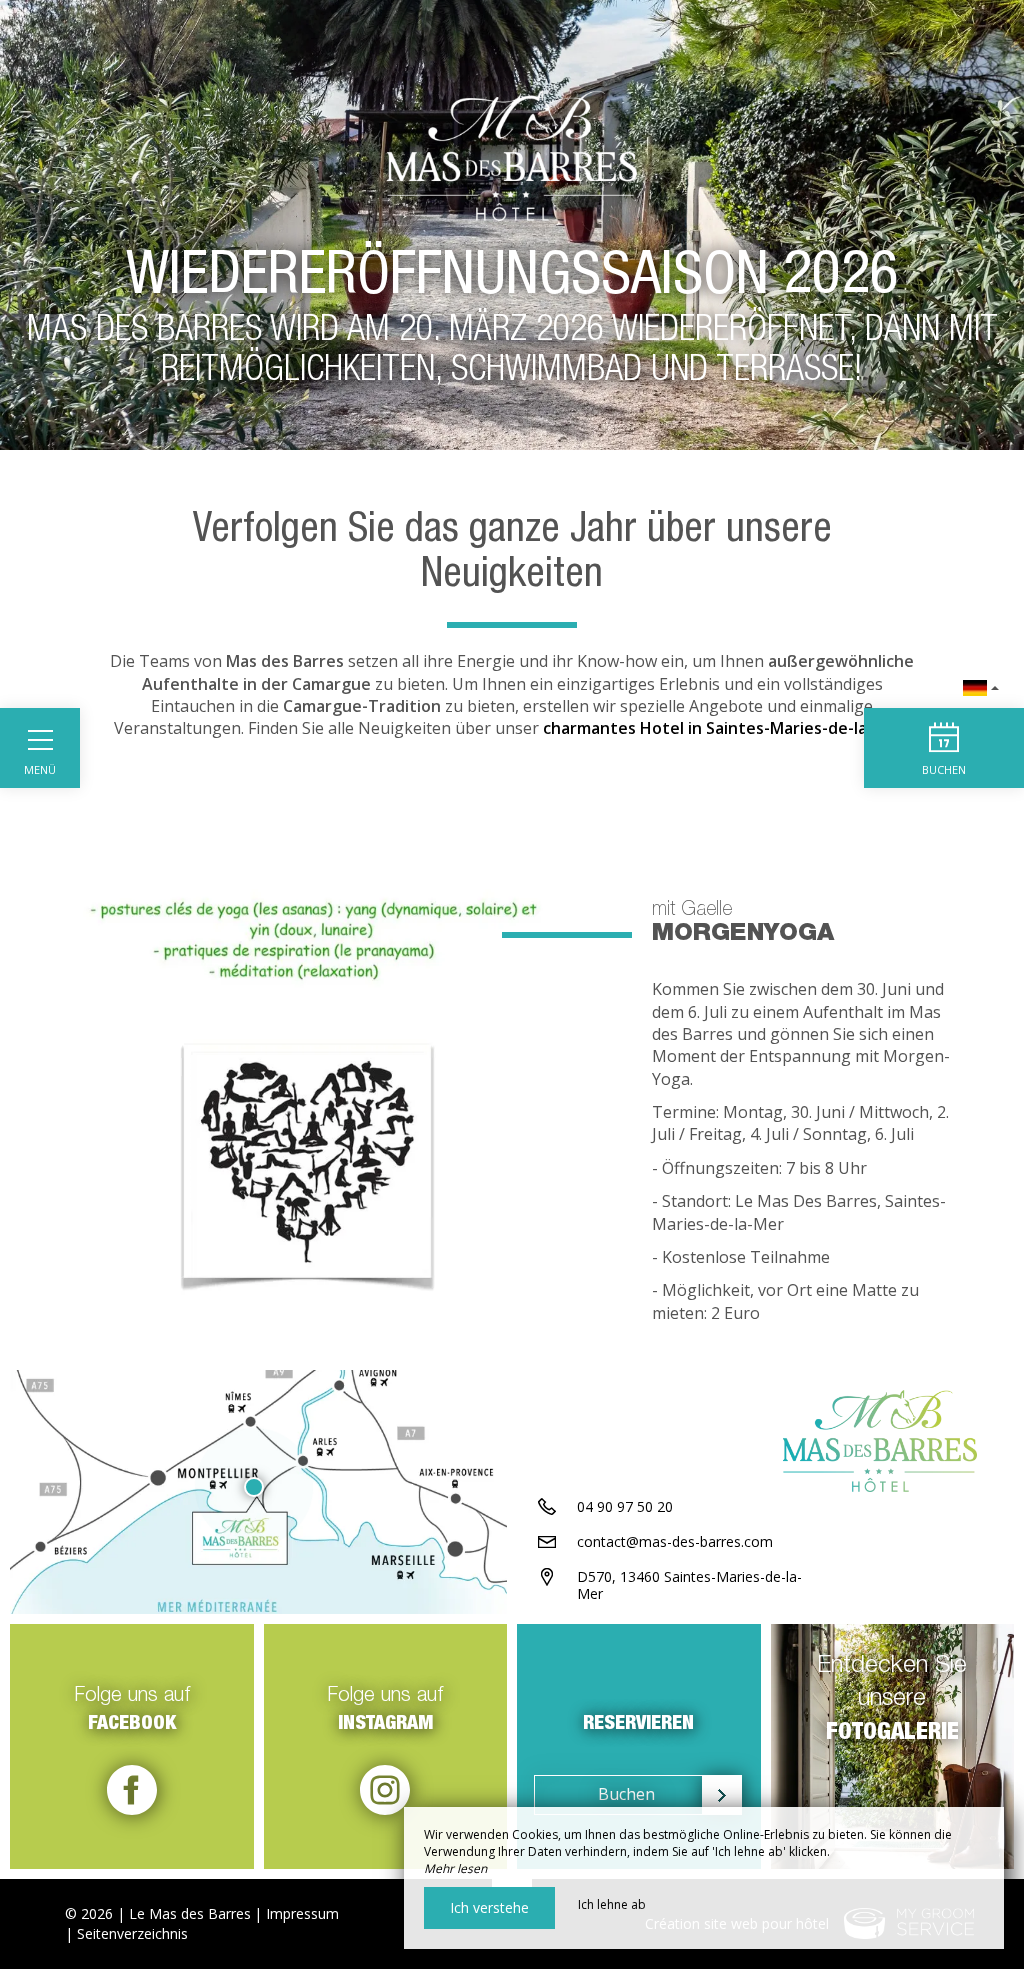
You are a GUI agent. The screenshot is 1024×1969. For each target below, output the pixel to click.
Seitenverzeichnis (132, 1933)
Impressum (302, 1913)
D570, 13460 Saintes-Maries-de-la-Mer (689, 1585)
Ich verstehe (489, 1907)
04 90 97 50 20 (625, 1506)
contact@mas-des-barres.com (675, 1541)
